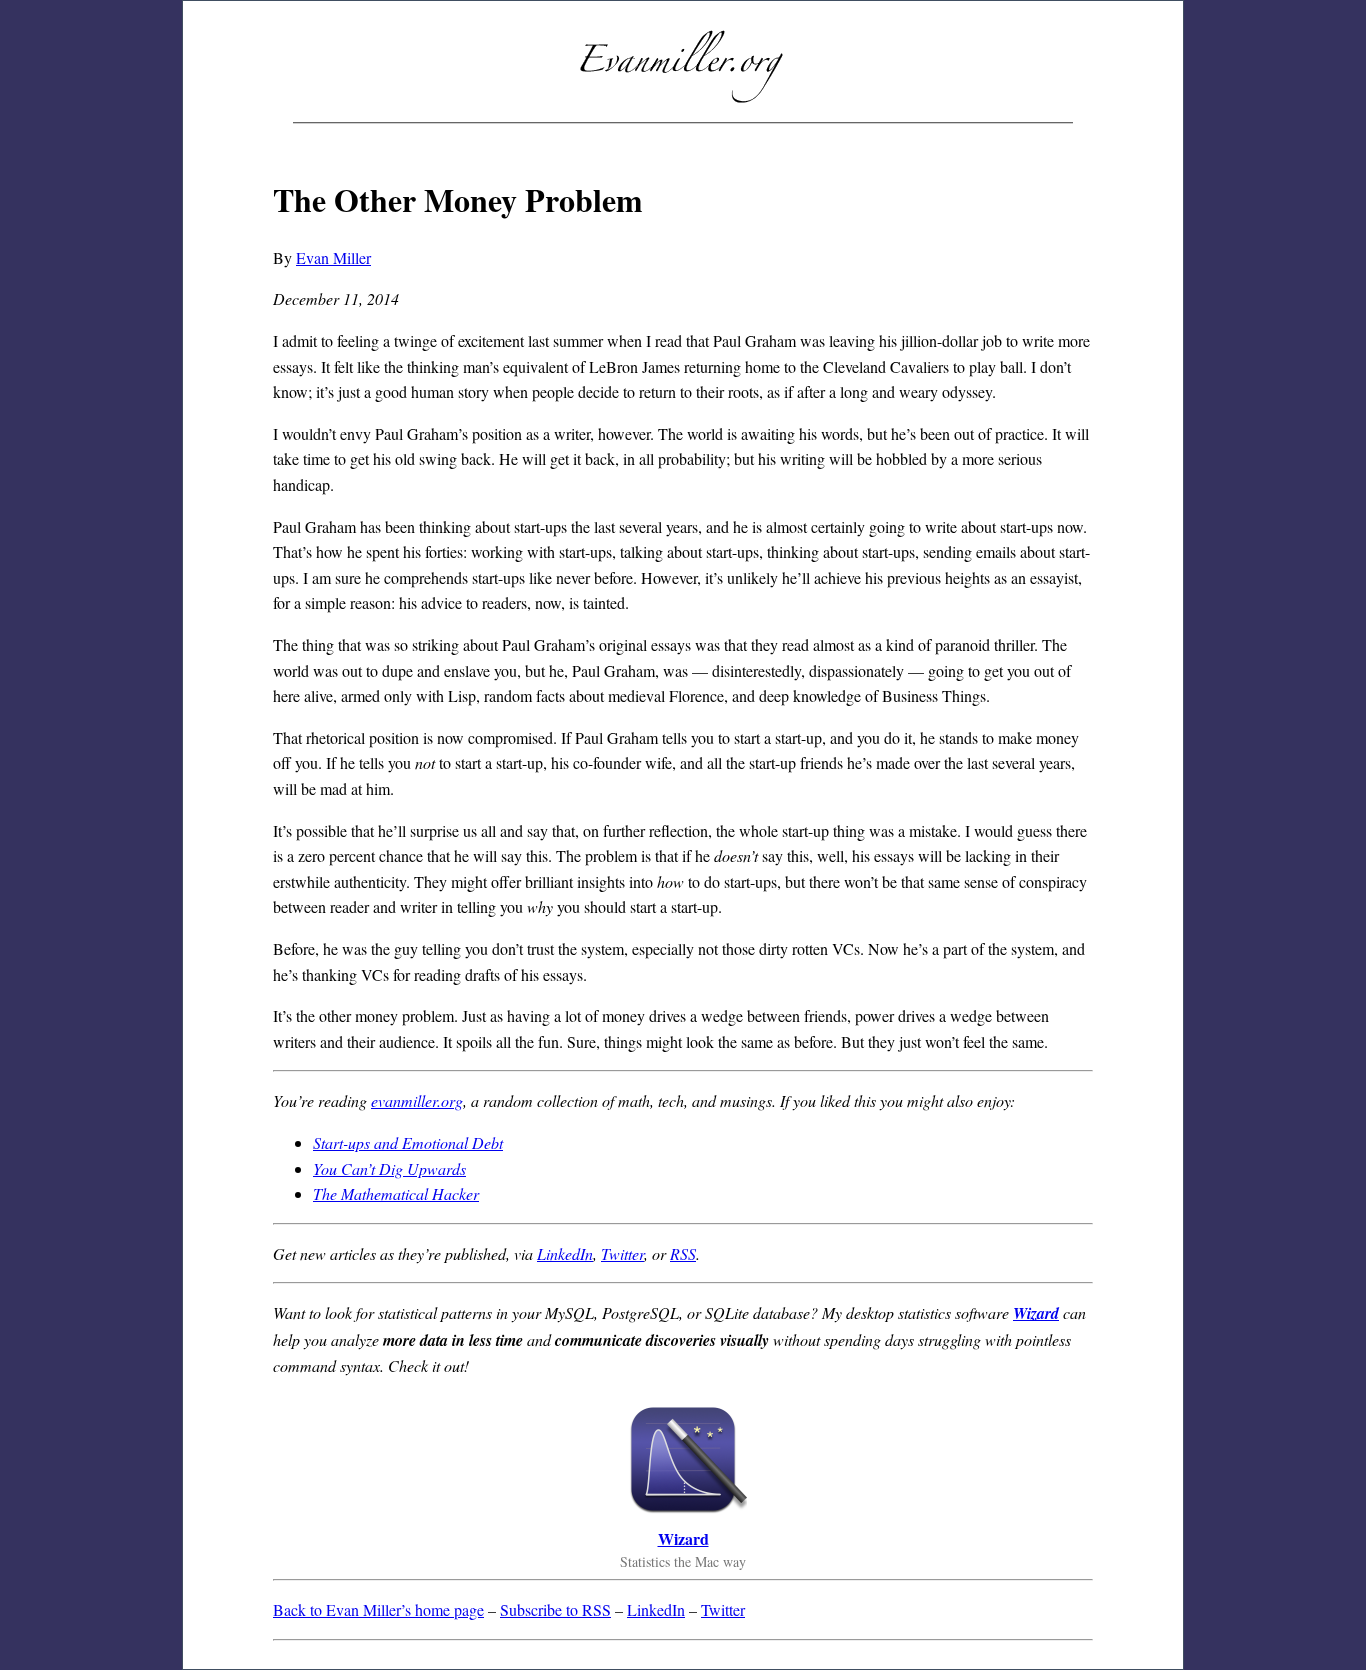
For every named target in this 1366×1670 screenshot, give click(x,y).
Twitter (622, 1253)
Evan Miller (333, 257)
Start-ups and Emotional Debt (408, 1142)
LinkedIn (565, 1253)
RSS (683, 1253)
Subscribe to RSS (555, 1609)
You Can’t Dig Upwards (389, 1168)
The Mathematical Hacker (396, 1193)
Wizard (1036, 1313)
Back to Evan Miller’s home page (378, 1609)
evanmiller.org (417, 1100)
